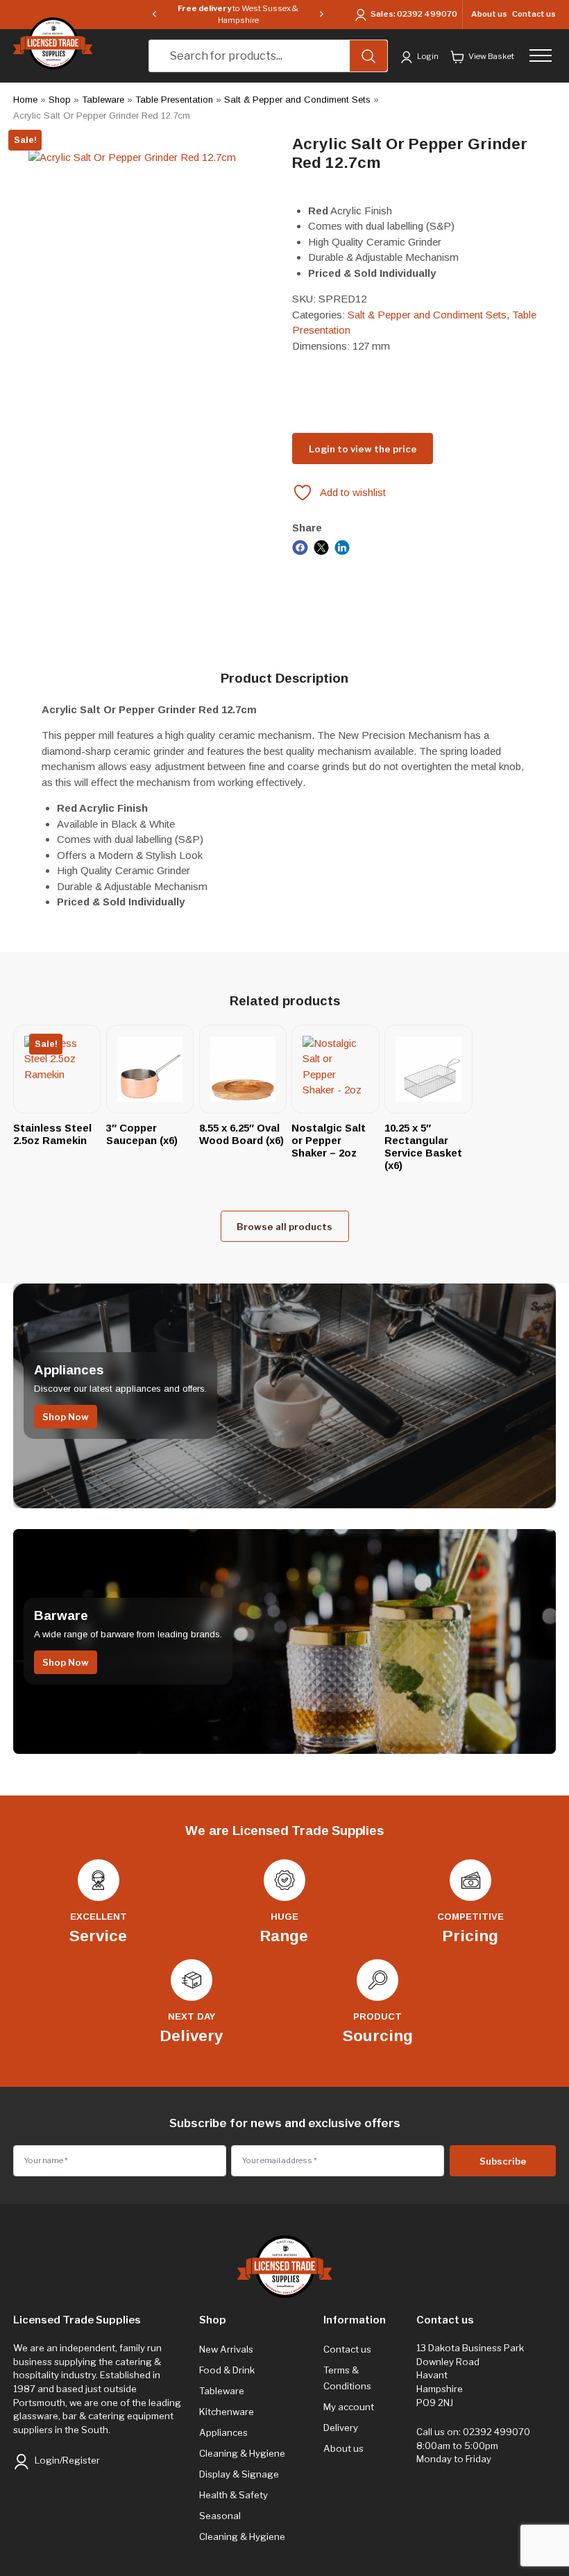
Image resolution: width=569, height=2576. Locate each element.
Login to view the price (363, 449)
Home (25, 100)
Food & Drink (227, 2370)
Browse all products (284, 1227)
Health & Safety (233, 2495)
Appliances (223, 2432)
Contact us (534, 14)
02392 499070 (427, 14)
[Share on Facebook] (300, 546)
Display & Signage (239, 2474)
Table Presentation (174, 100)
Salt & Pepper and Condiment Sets (297, 100)
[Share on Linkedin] (342, 546)
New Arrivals (226, 2349)
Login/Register (66, 2460)
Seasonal (220, 2516)
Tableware (103, 100)
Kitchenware (227, 2412)
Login (427, 56)
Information (355, 2320)
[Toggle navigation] (544, 56)
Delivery (341, 2428)
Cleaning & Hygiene (242, 2453)
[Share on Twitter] (322, 546)
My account (349, 2407)
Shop (60, 100)
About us (489, 14)
